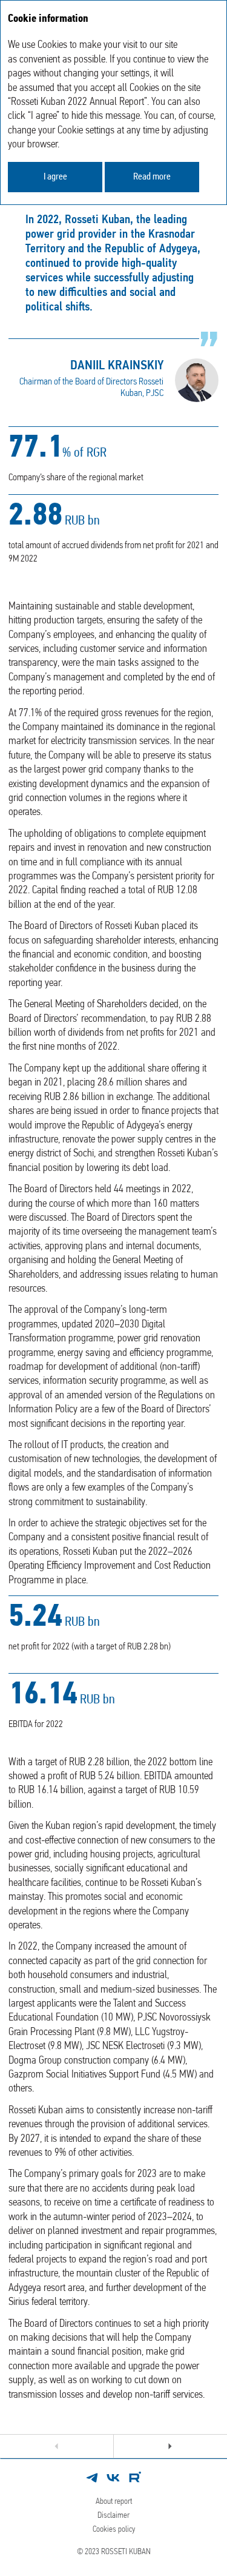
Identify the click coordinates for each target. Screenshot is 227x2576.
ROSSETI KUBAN (126, 2552)
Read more (152, 177)
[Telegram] (92, 2478)
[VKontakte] (114, 2478)
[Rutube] (135, 2478)
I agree (55, 177)
